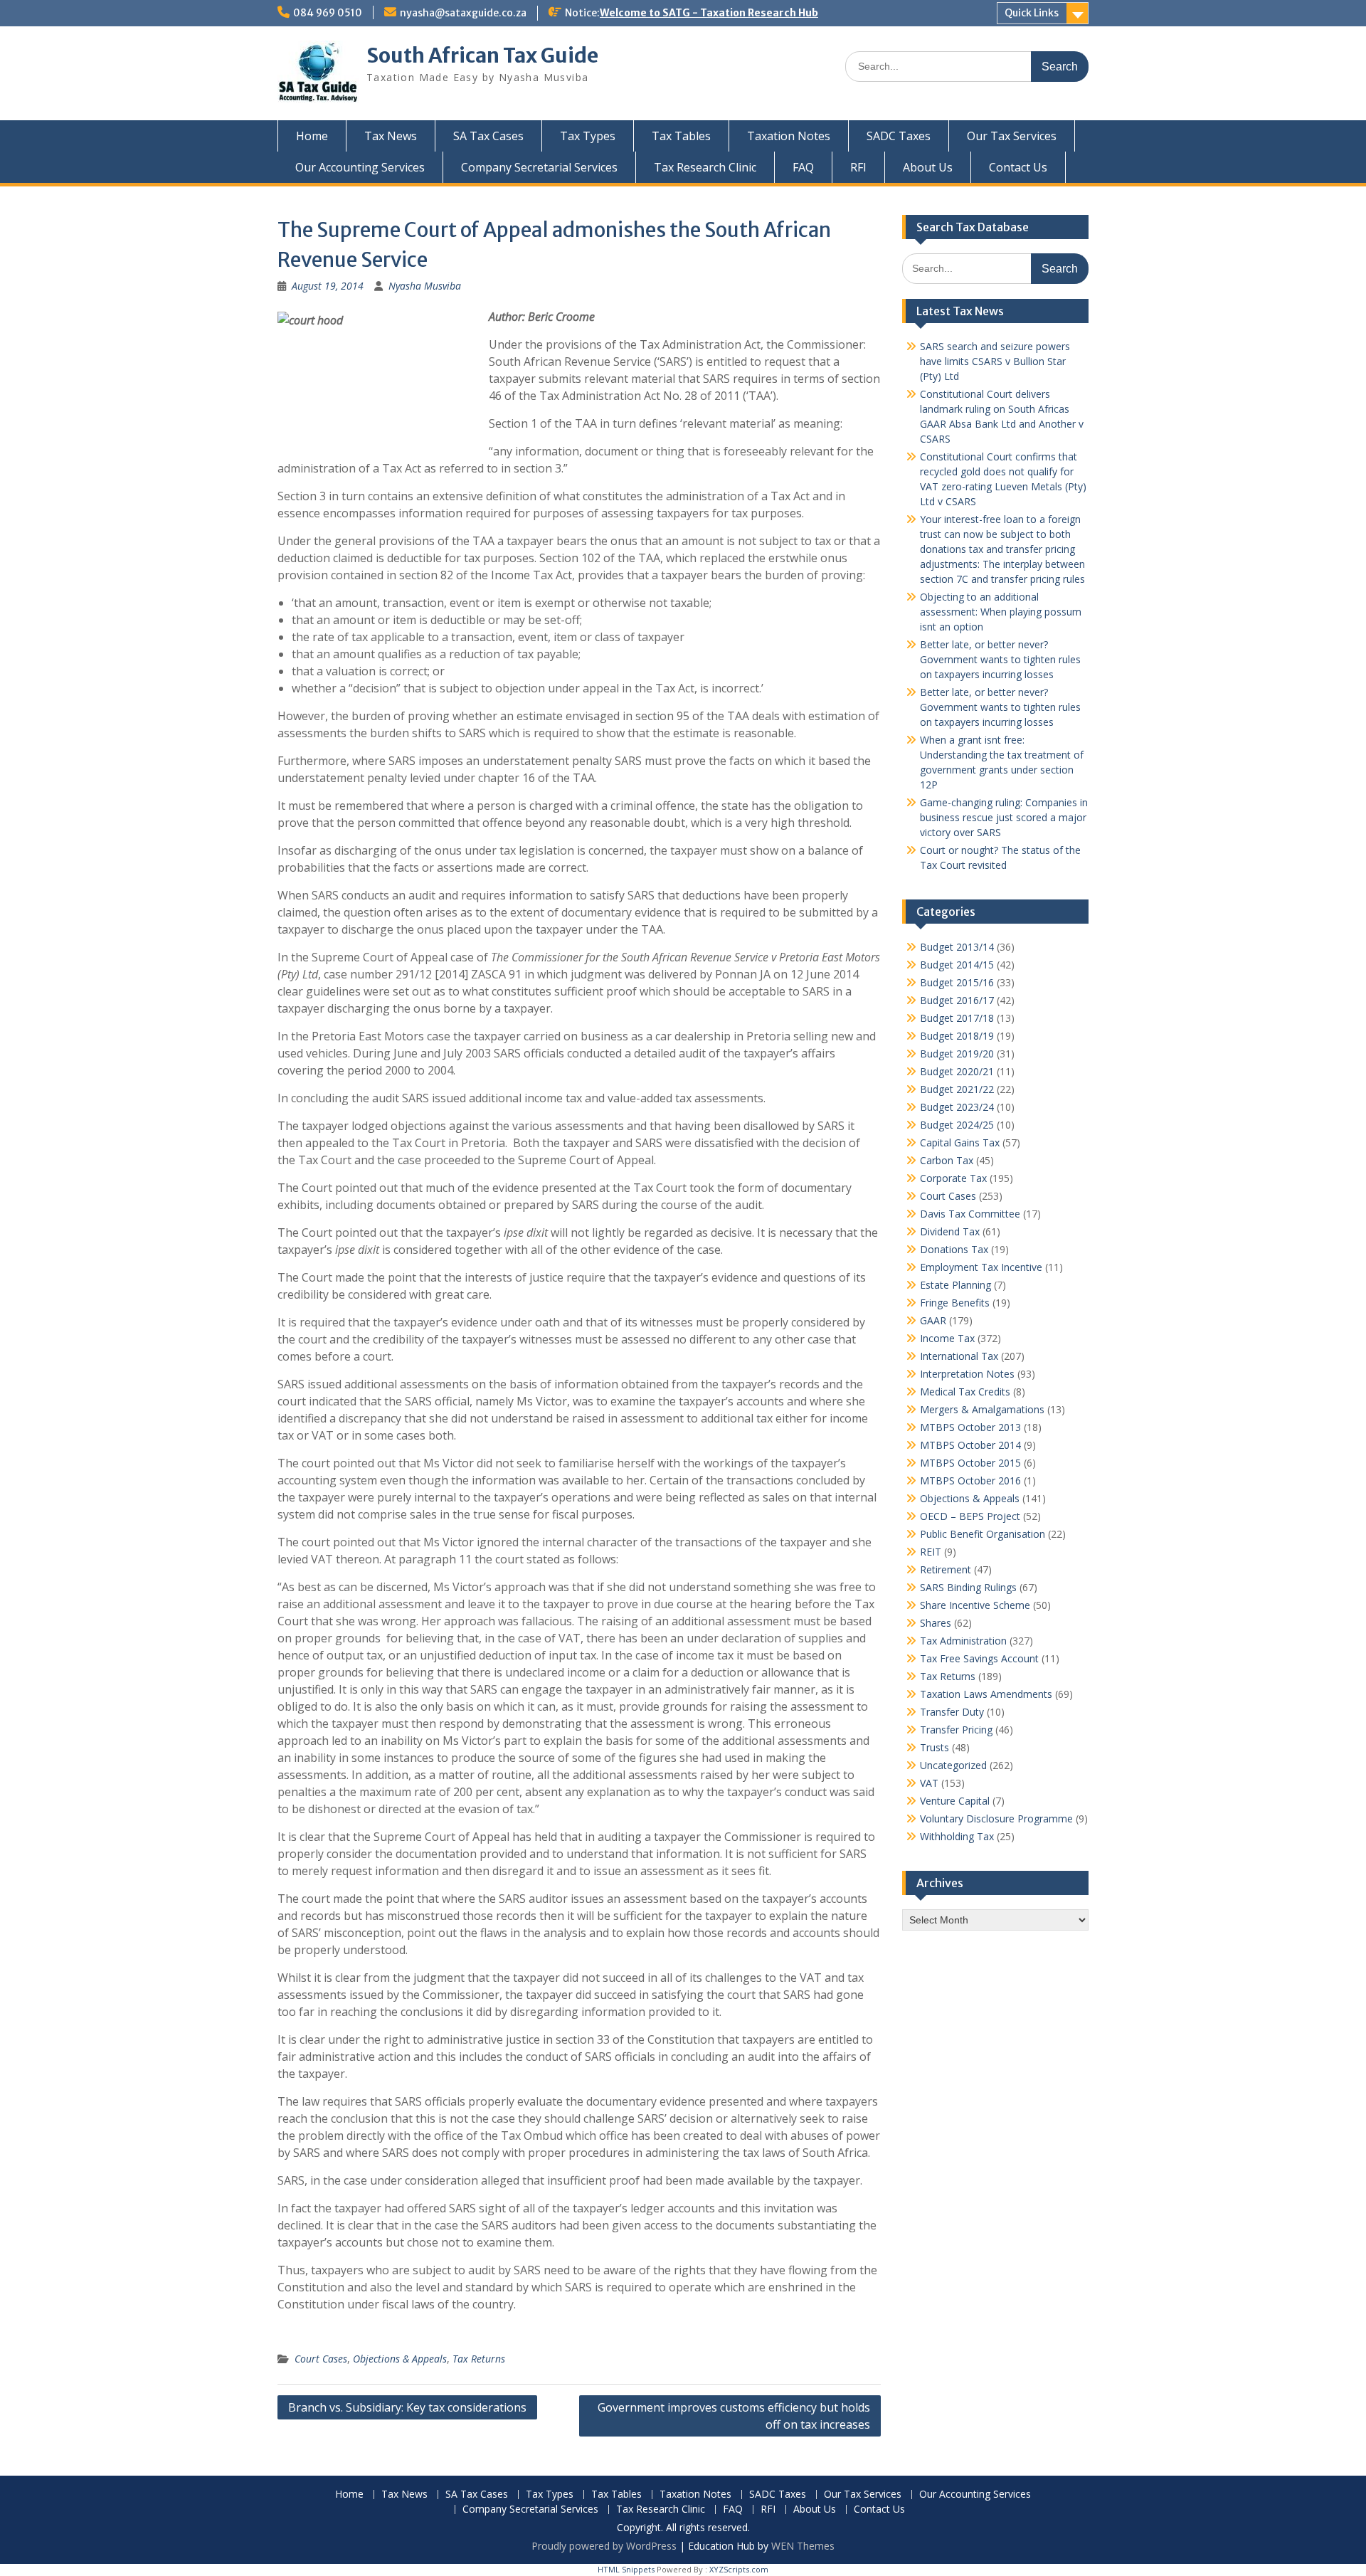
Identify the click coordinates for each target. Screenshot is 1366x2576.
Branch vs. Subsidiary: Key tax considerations (407, 2407)
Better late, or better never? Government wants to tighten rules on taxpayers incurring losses (1000, 659)
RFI (858, 167)
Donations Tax (954, 1249)
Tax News (391, 136)
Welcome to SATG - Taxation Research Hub (709, 13)
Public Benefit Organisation (983, 1534)
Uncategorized (953, 1765)
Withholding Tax (957, 1836)
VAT (929, 1783)
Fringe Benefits (955, 1303)
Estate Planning (955, 1285)
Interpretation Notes (967, 1374)
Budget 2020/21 (957, 1071)
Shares (936, 1623)
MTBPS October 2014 (970, 1445)
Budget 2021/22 (957, 1089)
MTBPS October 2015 (970, 1463)
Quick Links (1032, 13)
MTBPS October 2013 (970, 1427)
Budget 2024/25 (957, 1125)
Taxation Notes (789, 136)
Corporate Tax (953, 1178)
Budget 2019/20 (957, 1054)
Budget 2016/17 (957, 1000)
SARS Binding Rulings (968, 1587)
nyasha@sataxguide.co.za (463, 13)
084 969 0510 (328, 13)
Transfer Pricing (956, 1730)
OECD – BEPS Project (970, 1516)
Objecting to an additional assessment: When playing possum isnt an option (1001, 612)
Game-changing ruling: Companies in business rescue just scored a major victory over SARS (1004, 817)
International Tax (959, 1356)
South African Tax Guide (482, 56)
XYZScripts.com (739, 2569)
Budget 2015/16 (957, 982)
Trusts (935, 1747)
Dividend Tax (950, 1231)
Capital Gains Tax (960, 1142)
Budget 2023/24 (957, 1107)
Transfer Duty (952, 1712)
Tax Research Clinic (705, 167)
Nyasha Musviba (425, 286)
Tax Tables (681, 136)
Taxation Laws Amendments (986, 1694)
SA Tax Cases (488, 136)
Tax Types (588, 136)
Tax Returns (479, 2359)
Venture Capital (955, 1801)
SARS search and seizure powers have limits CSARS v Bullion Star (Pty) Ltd (995, 361)
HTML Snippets (626, 2569)
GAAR (933, 1320)
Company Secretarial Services (539, 167)
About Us (928, 167)
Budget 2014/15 (957, 965)
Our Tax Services (1012, 136)
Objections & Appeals (400, 2359)
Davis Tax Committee (970, 1214)
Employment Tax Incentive (981, 1267)
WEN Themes (803, 2546)
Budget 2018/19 (957, 1036)
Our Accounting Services (360, 167)
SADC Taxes (899, 136)
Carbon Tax (947, 1160)
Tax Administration (963, 1641)
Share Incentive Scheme (975, 1605)
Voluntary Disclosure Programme (996, 1818)
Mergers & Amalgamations (982, 1409)
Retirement (946, 1569)
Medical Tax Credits (965, 1392)
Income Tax (947, 1338)
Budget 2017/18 (957, 1018)
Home (312, 136)
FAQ (803, 167)
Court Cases (321, 2359)
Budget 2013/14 (957, 947)
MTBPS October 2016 (970, 1480)
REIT (931, 1552)
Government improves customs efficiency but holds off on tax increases (734, 2416)
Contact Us (1018, 167)
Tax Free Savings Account (979, 1658)
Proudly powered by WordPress (604, 2546)
